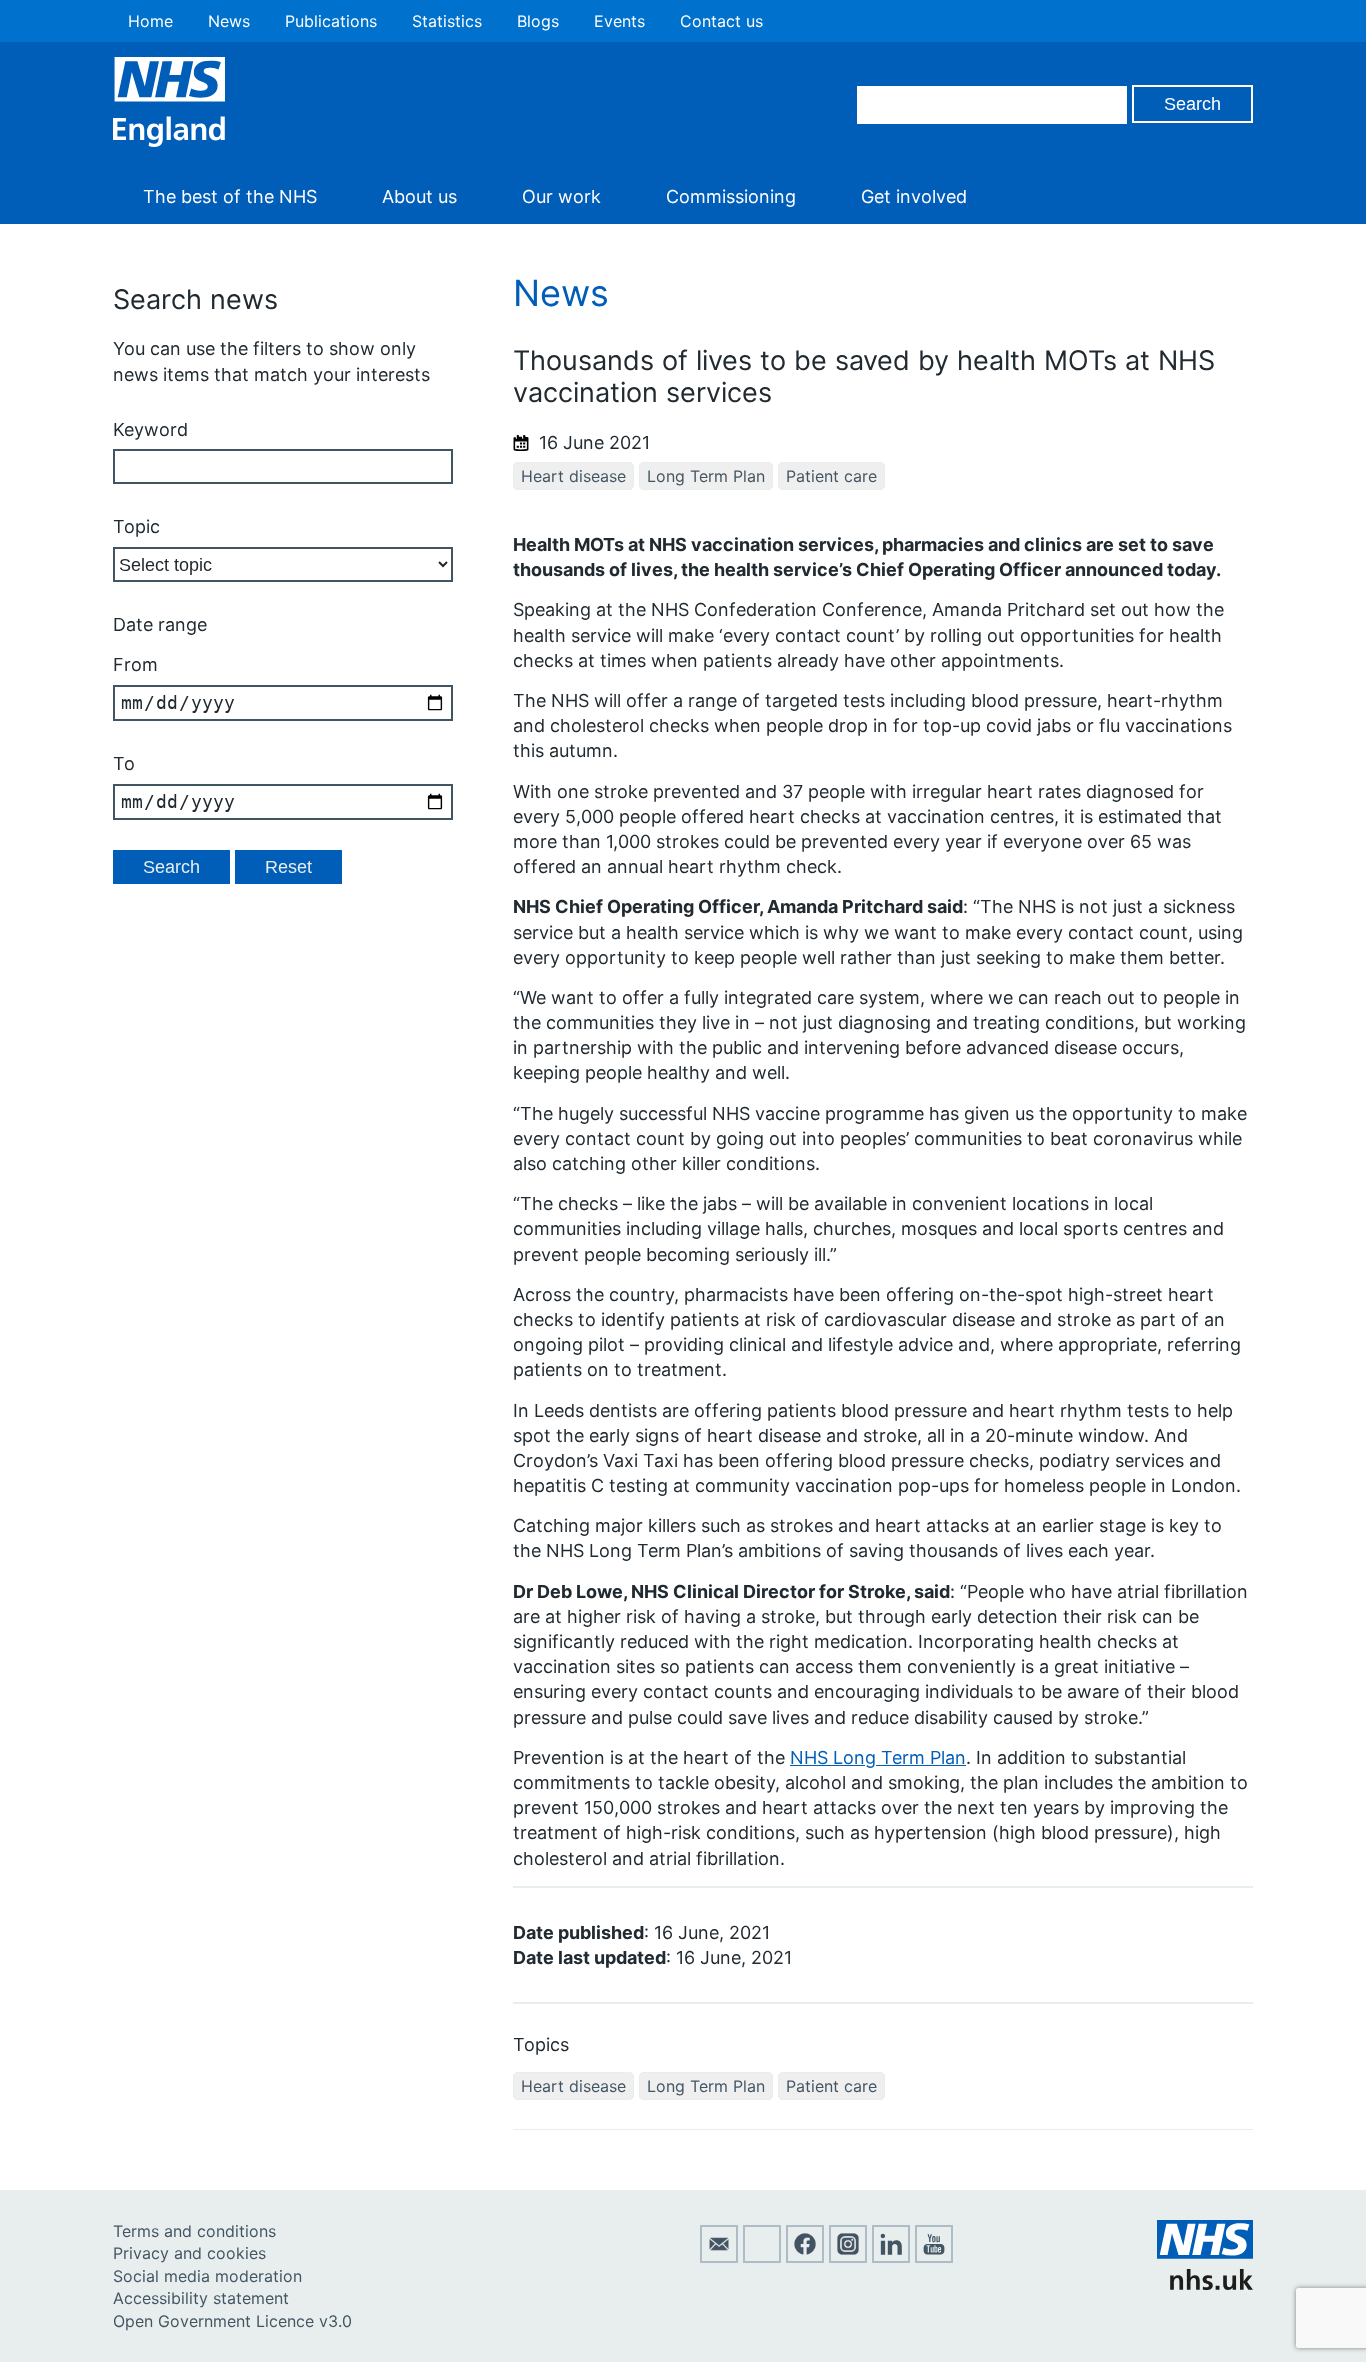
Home (150, 21)
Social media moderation (207, 2276)
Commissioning (731, 196)
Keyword (150, 429)
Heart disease (573, 476)
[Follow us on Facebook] (805, 2257)
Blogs (538, 21)
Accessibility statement (201, 2298)
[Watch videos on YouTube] (934, 2257)
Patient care (831, 476)
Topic (136, 526)
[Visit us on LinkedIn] (891, 2257)
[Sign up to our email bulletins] (719, 2257)
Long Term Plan (706, 476)
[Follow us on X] (762, 2257)
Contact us (721, 21)
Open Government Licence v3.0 (232, 2321)
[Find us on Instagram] (848, 2257)
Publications (331, 21)
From (135, 664)
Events (619, 21)
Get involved (914, 196)
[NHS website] (1205, 2284)
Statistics (447, 21)
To (124, 763)
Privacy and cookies (189, 2253)
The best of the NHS (230, 196)
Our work (561, 196)
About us (419, 196)
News (229, 21)
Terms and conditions (194, 2231)
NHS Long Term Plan (878, 1757)
